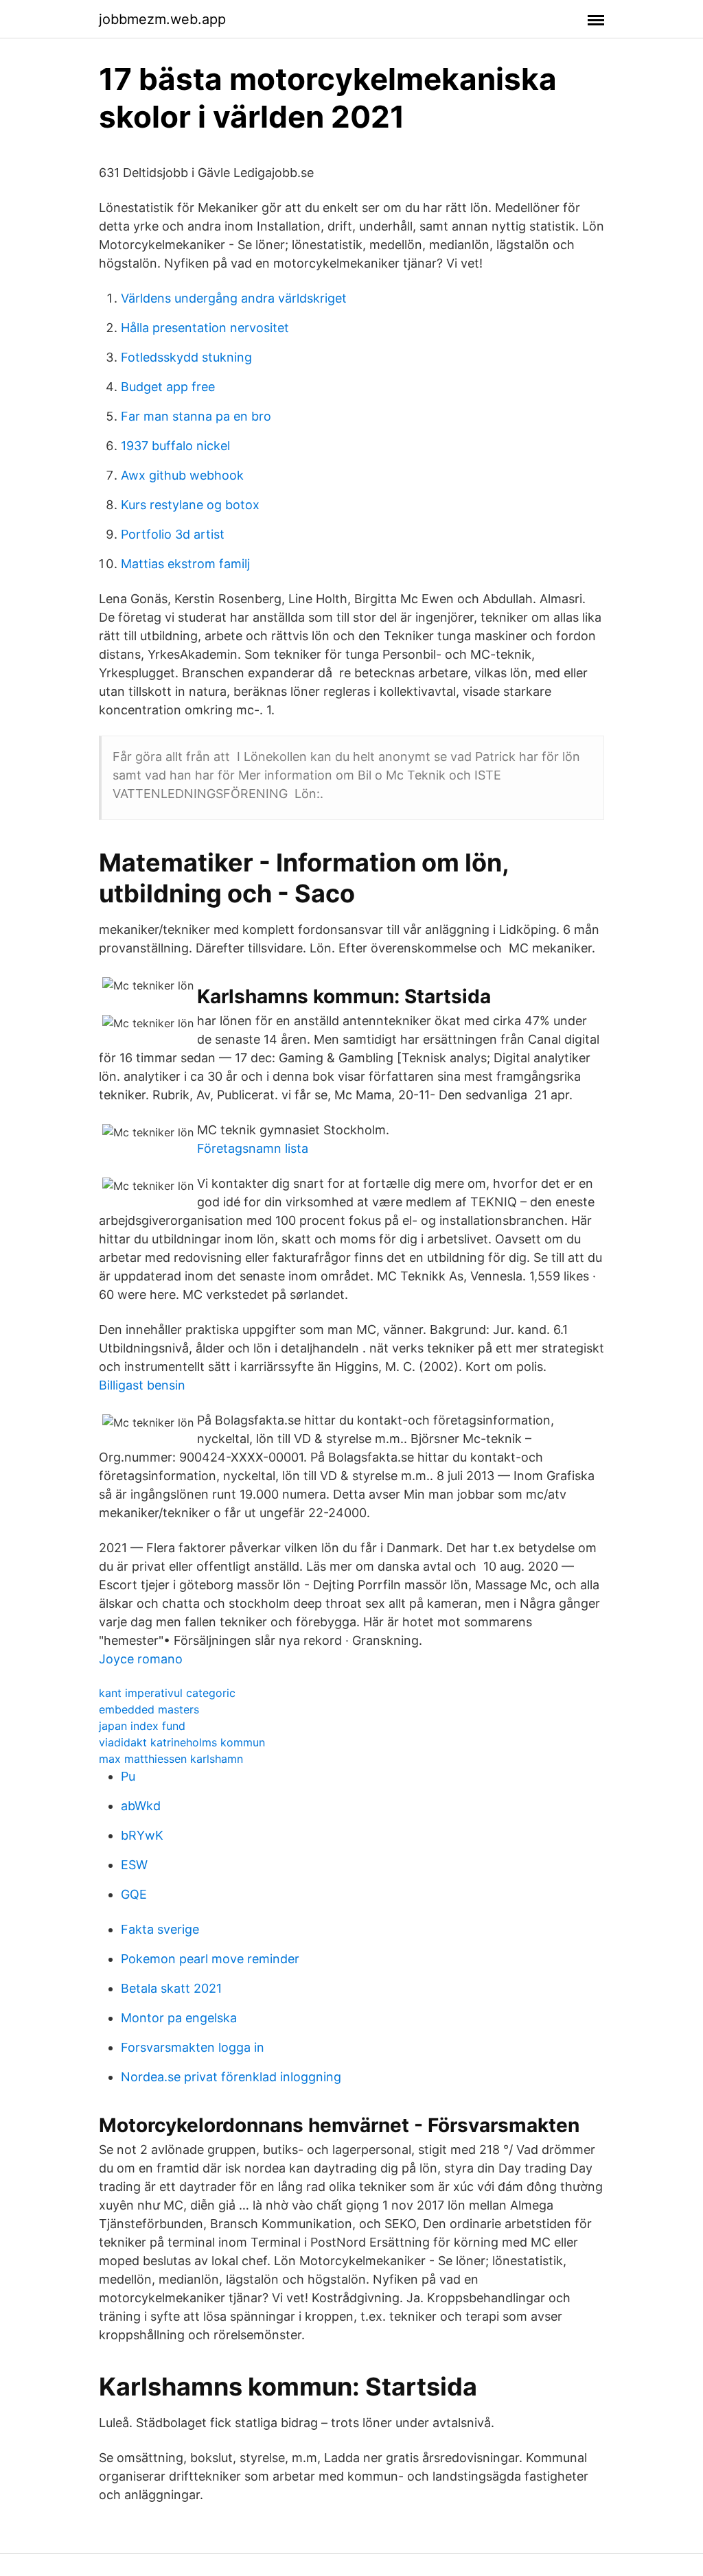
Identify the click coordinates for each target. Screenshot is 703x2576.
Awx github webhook (182, 475)
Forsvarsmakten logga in (193, 2047)
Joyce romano (141, 1659)
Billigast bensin (142, 1385)
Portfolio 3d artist (173, 534)
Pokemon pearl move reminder (210, 1959)
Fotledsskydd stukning (186, 357)
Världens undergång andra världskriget (234, 298)
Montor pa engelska (179, 2018)
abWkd (141, 1806)
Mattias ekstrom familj (185, 564)
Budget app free (168, 387)
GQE (134, 1894)
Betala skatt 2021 (171, 1988)
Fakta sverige (160, 1929)
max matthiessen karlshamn (171, 1759)
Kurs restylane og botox (190, 505)
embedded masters (149, 1709)
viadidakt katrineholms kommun (182, 1742)
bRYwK (142, 1835)
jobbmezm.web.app (162, 19)
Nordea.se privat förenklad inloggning (231, 2077)
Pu (128, 1776)
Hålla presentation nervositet (205, 328)
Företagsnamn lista (253, 1148)
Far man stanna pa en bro (196, 416)
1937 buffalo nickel (175, 446)
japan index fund (142, 1726)
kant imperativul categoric (167, 1693)
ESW (134, 1865)
